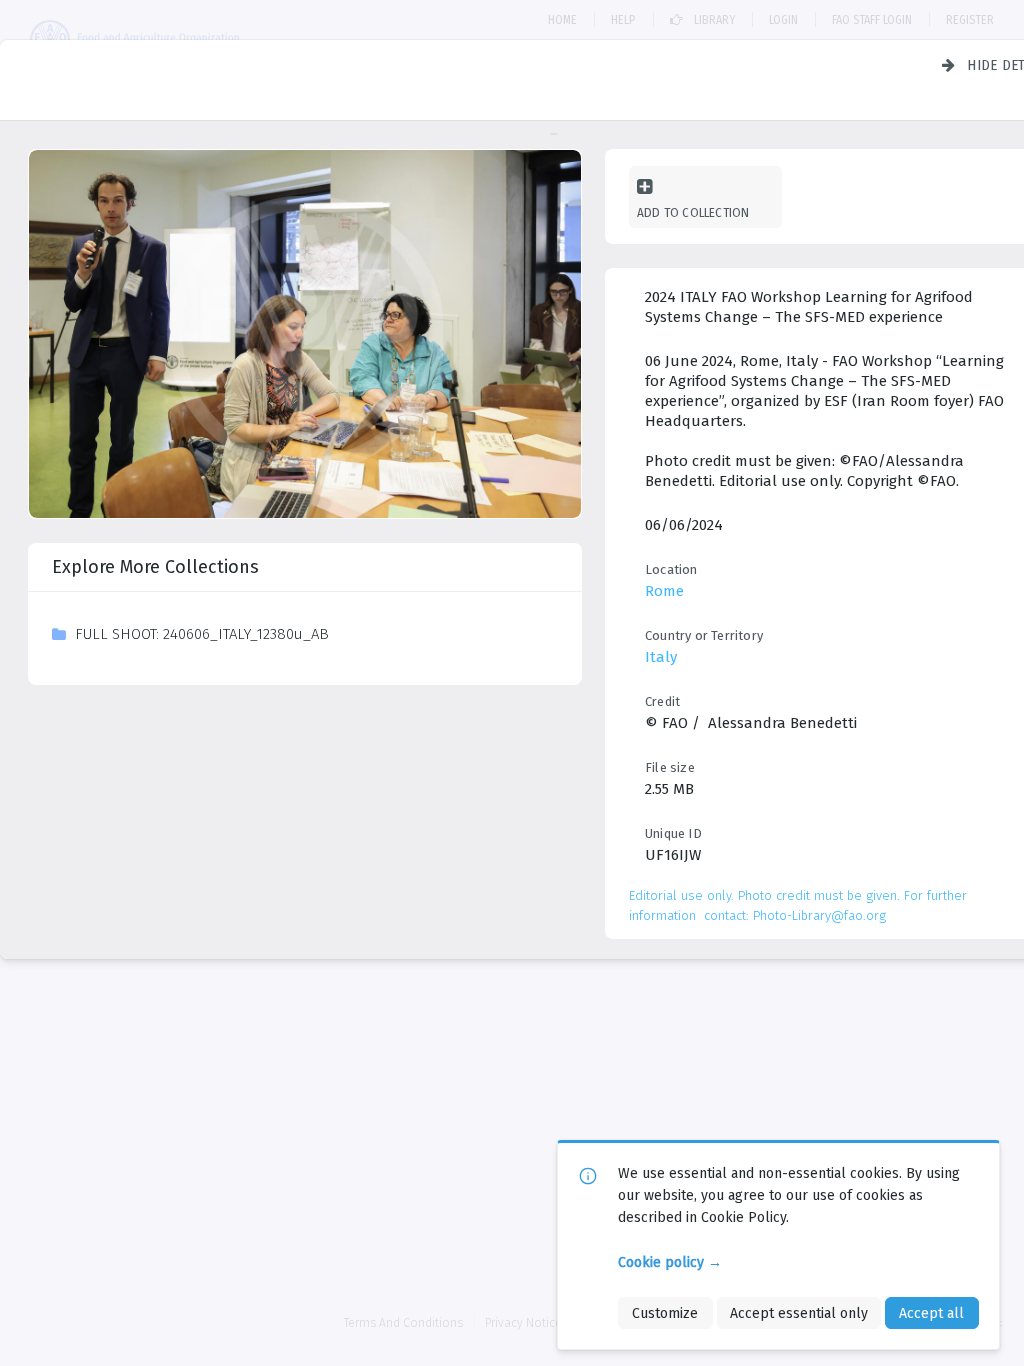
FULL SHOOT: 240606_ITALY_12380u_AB (202, 634)
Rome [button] (664, 591)
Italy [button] (661, 657)
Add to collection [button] (693, 212)
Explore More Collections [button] (155, 567)
